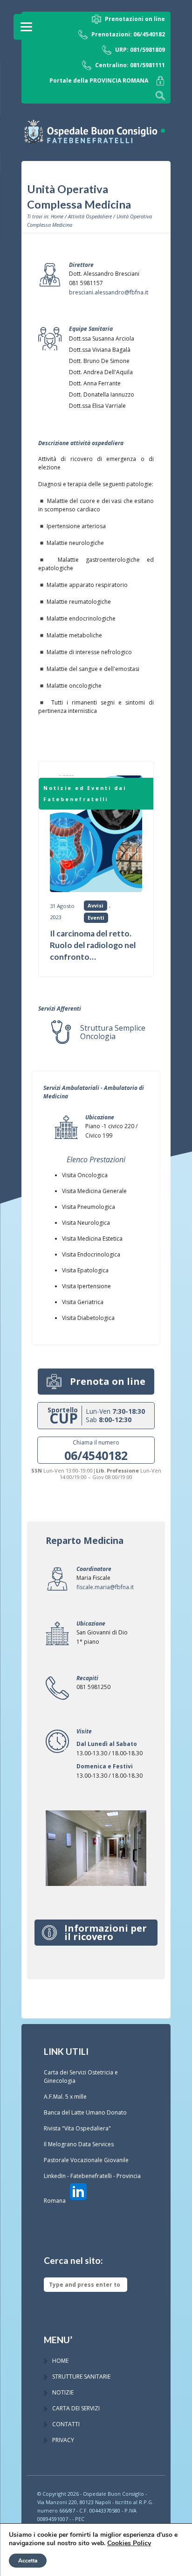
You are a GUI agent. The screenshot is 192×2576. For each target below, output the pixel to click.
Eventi (96, 918)
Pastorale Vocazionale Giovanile (86, 2160)
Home (57, 216)
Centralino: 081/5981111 (130, 65)
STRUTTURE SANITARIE (81, 2377)
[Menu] (26, 27)
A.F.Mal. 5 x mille (65, 2097)
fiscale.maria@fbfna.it (105, 1587)
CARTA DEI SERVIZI (76, 2408)
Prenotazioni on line (135, 19)
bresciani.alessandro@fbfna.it (109, 292)
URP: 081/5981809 (140, 50)
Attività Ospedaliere (90, 216)
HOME (60, 2361)
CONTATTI (66, 2424)
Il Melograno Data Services (79, 2144)
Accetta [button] (28, 2561)
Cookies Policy (129, 2543)
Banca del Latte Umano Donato (85, 2112)
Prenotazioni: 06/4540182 (128, 34)
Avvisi (96, 905)
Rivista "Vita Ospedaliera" (77, 2128)
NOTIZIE (63, 2392)
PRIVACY (63, 2440)
